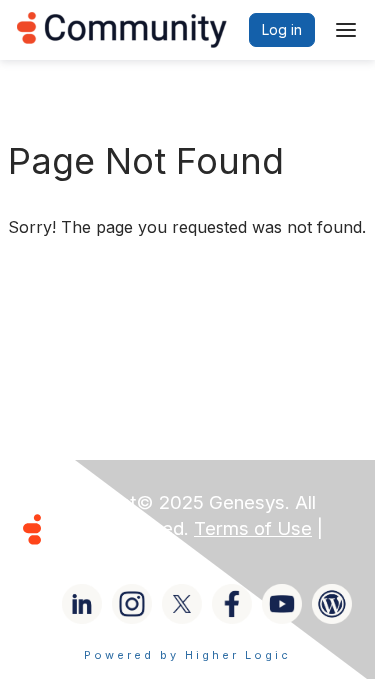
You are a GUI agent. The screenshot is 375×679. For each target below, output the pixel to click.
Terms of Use (253, 528)
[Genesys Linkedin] (82, 604)
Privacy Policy (113, 554)
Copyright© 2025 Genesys (169, 502)
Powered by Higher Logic (187, 655)
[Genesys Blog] (332, 604)
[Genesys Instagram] (132, 604)
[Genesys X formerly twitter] (182, 604)
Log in (282, 29)
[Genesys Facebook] (232, 604)
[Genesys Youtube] (282, 604)
